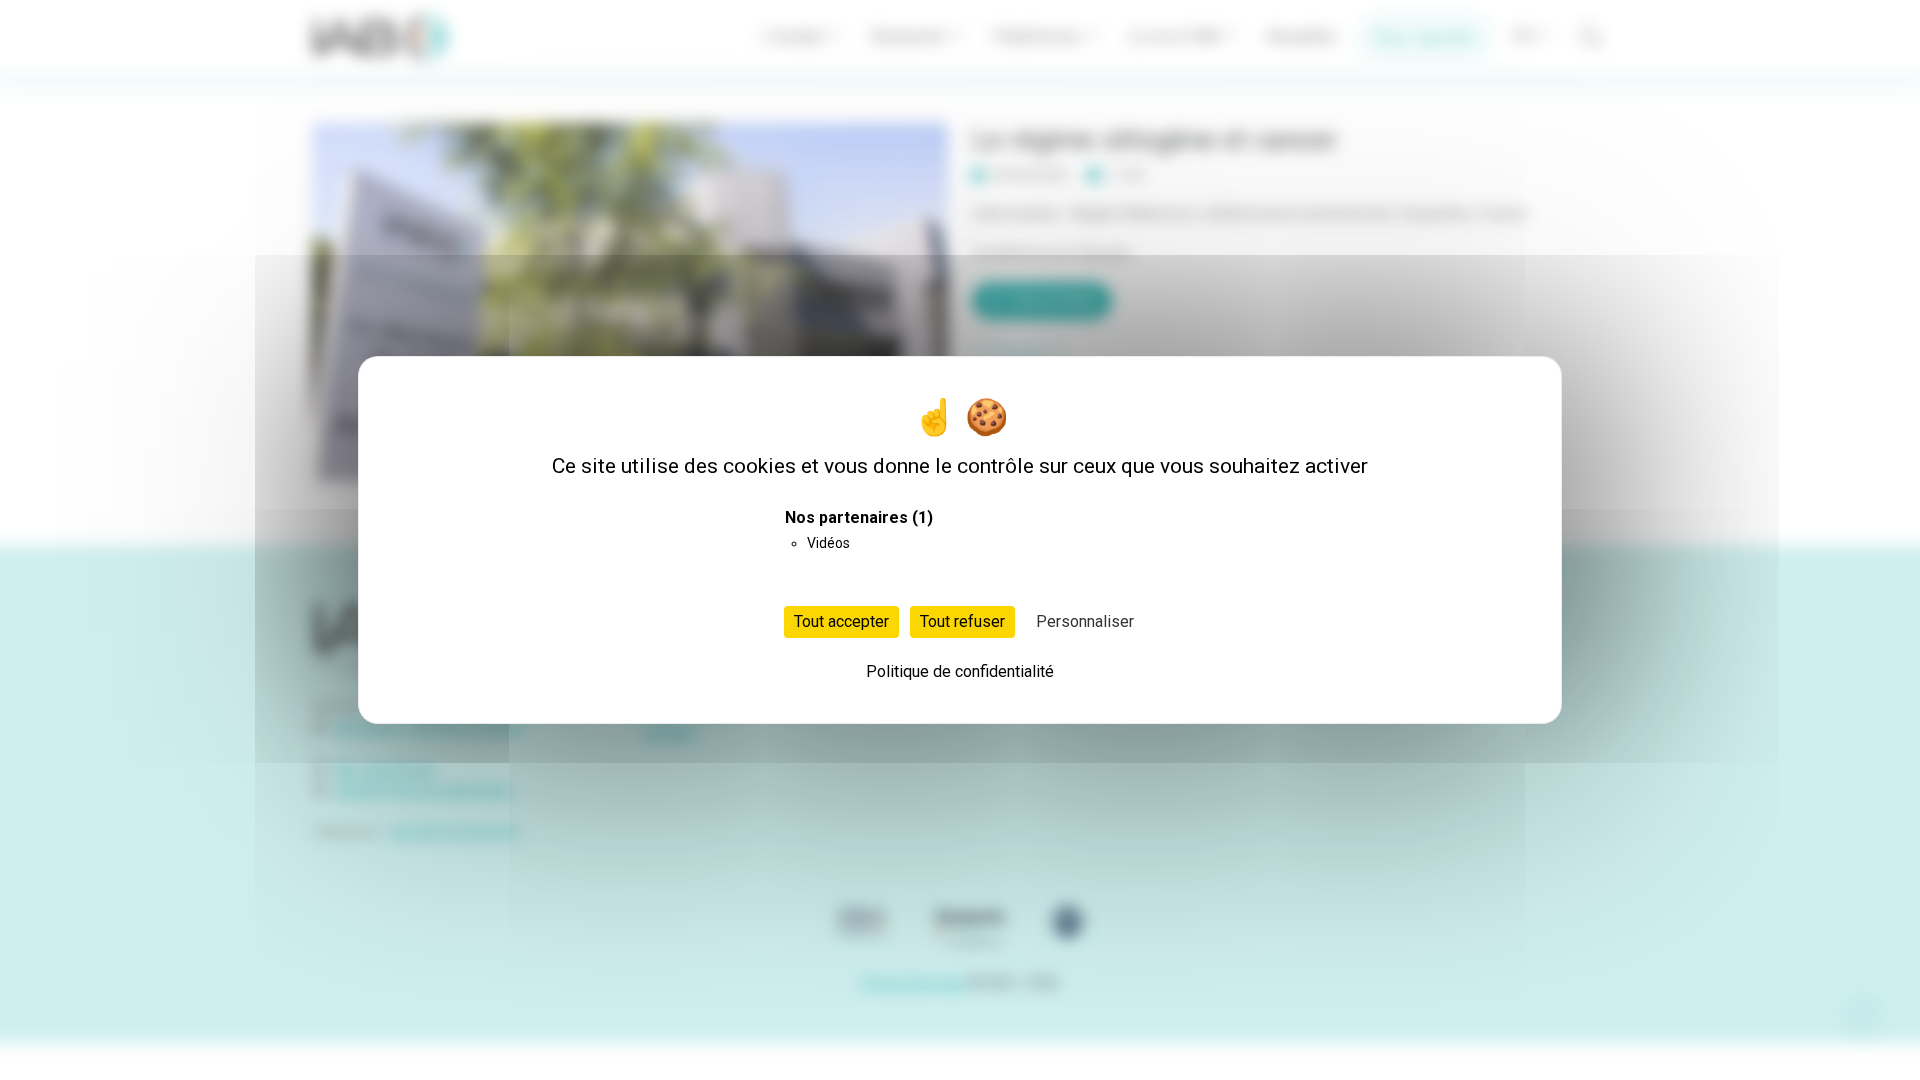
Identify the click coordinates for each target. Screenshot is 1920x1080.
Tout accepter (841, 621)
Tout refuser (962, 621)
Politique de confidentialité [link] (960, 671)
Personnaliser (1085, 621)
